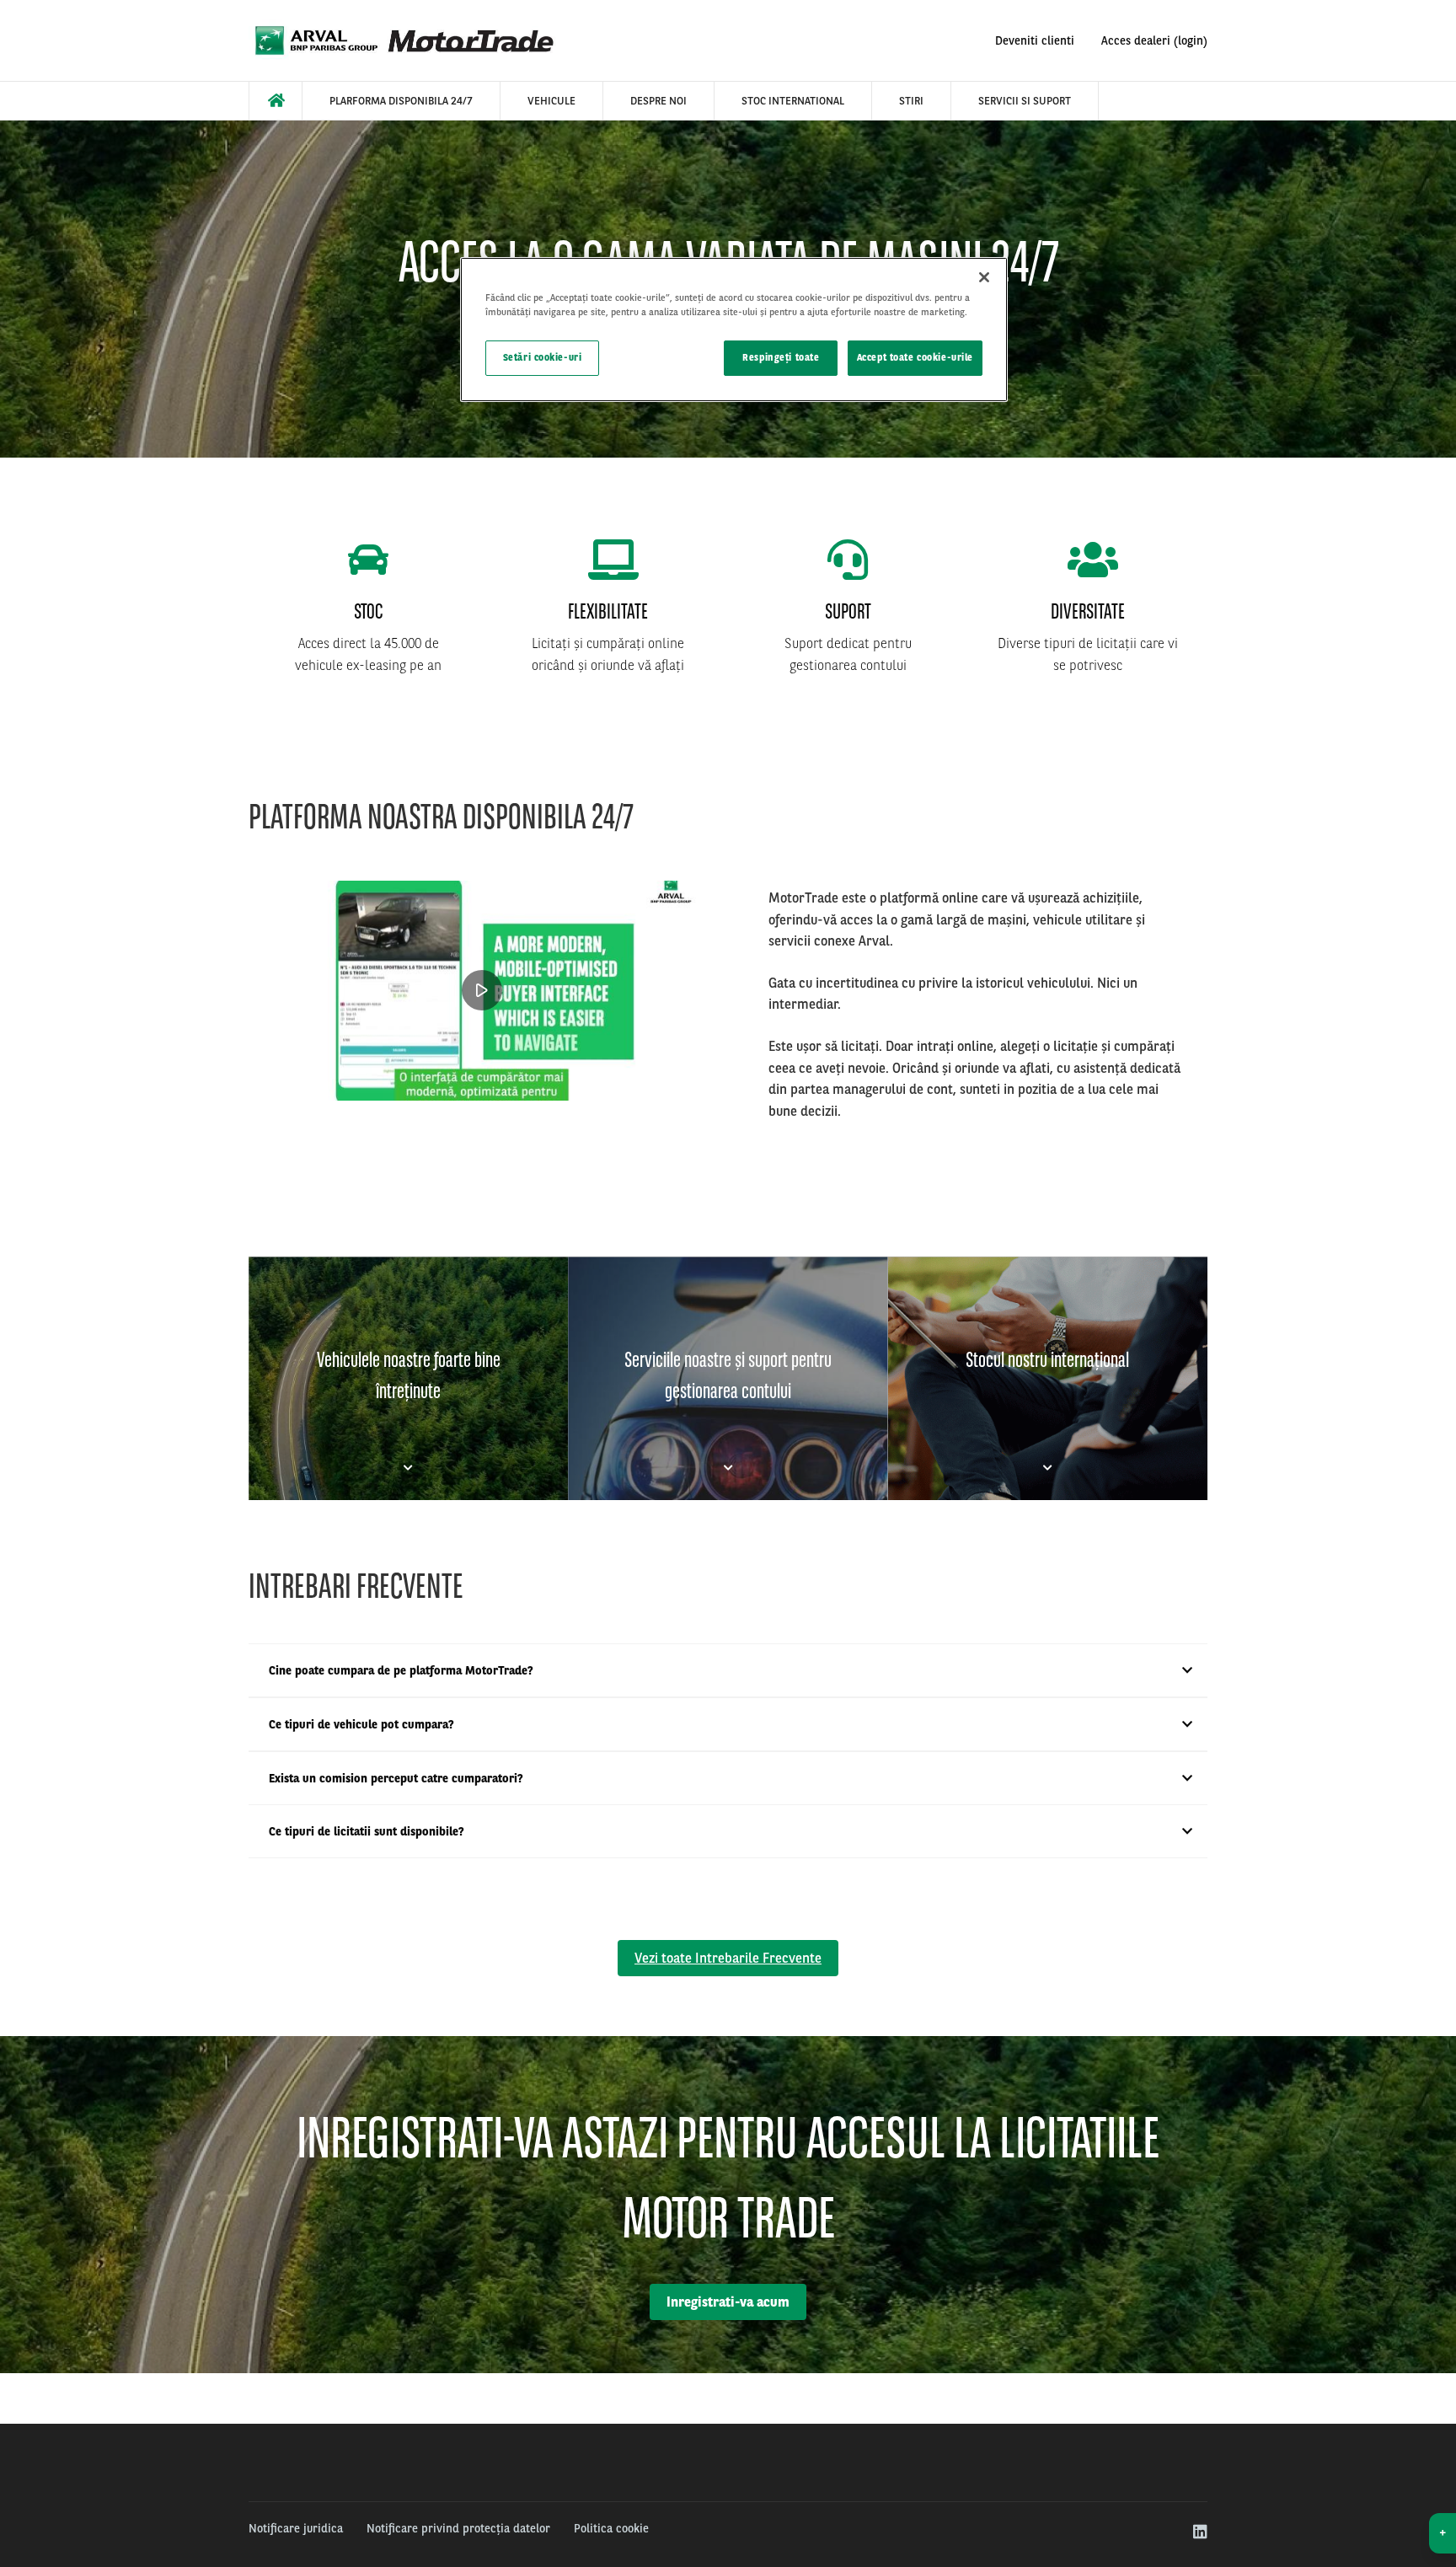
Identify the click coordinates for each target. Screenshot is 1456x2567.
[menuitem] (276, 101)
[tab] (408, 1378)
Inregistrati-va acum (728, 2302)
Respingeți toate (781, 357)
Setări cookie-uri (543, 357)
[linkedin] (1199, 2532)
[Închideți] (984, 277)
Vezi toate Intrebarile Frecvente (728, 1958)
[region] (734, 330)
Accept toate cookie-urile (915, 357)
